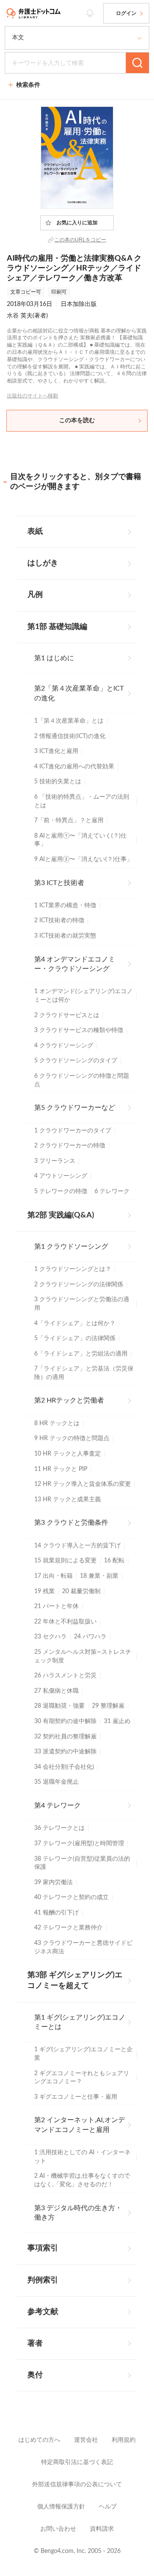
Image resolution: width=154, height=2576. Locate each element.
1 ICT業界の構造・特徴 (65, 906)
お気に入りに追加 (77, 223)
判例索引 (43, 2280)
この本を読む (77, 421)
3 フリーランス (55, 1161)
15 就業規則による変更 (65, 1561)
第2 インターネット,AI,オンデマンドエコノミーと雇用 (80, 2125)
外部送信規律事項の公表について (77, 2485)
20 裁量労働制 (81, 1591)
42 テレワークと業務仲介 (68, 1928)
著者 (35, 2344)
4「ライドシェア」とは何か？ (75, 1323)
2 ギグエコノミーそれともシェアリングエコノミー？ (82, 2078)
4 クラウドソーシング (64, 1046)
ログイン (126, 13)
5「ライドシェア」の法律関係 (75, 1338)
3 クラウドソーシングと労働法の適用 (82, 1304)
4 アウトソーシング (61, 1176)
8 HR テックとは (57, 1423)
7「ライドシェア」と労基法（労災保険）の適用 (84, 1373)
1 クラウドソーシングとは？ (73, 1269)
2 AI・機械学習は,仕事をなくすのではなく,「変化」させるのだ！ (82, 2180)
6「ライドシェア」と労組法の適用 (81, 1354)
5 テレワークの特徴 (61, 1191)
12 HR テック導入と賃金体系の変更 (83, 1484)
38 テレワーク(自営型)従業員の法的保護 (82, 1863)
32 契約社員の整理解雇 (65, 1737)
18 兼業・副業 (99, 1576)
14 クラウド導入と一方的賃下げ (77, 1546)
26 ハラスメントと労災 (65, 1676)
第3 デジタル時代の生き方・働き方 (78, 2213)
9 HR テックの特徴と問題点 (72, 1438)
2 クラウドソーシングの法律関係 (79, 1285)
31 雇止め (117, 1721)
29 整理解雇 (108, 1706)
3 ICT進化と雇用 (56, 751)
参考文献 (43, 2312)
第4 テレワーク (58, 1806)
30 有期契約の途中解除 (65, 1721)
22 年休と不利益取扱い (65, 1622)
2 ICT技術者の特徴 (59, 920)
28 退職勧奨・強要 (59, 1706)
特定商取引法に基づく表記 (77, 2462)
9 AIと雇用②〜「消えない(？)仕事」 (83, 859)
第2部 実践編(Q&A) (61, 1215)
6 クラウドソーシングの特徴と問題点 (82, 1080)
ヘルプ (108, 2507)
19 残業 (44, 1591)
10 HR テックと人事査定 (68, 1454)
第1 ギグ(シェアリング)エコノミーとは (80, 2022)
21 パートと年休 (56, 1606)
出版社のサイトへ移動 (33, 396)
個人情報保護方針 (61, 2507)
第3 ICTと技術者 (59, 883)
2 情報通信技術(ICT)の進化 (70, 736)
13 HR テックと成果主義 (68, 1500)
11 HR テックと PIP (61, 1469)
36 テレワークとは (59, 1828)
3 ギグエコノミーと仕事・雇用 (76, 2097)
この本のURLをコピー (80, 240)
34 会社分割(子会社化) (64, 1767)
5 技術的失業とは (58, 782)
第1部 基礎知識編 (57, 627)
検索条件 (28, 85)
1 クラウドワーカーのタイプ (73, 1131)
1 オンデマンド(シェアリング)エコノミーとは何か (83, 996)
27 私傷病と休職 (56, 1691)
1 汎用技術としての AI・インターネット (82, 2157)
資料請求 (102, 2529)
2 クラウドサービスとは (67, 1015)
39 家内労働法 (53, 1882)
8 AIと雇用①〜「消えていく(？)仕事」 (80, 840)
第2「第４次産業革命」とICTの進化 (79, 693)
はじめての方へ (39, 2440)
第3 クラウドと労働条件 (71, 1523)
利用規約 (124, 2440)
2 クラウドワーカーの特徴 (70, 1146)
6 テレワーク (112, 1191)
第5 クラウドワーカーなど (75, 1108)
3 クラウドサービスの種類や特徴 (79, 1030)
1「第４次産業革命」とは (69, 721)
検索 (137, 63)
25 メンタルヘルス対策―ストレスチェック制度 (83, 1656)
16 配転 (114, 1561)
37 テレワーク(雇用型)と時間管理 (79, 1844)
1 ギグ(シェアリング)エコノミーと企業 (83, 2054)
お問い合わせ (58, 2529)
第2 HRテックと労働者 (69, 1400)
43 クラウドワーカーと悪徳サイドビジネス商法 (83, 1947)
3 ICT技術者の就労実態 (65, 936)
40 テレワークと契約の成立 (71, 1897)
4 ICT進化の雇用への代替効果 (74, 767)
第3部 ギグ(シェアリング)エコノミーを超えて (75, 1981)
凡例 (35, 595)
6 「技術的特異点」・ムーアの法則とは (82, 801)
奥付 (35, 2375)
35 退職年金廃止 (56, 1782)
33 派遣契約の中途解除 (65, 1752)
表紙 (35, 532)
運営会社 (86, 2440)
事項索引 (43, 2248)
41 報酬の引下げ (56, 1913)
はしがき (43, 563)
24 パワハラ (90, 1637)
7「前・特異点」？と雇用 (69, 820)
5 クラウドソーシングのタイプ (76, 1061)
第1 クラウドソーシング (71, 1247)
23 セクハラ (50, 1637)
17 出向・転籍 (53, 1576)
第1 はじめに (54, 658)
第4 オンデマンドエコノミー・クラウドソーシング (75, 964)
